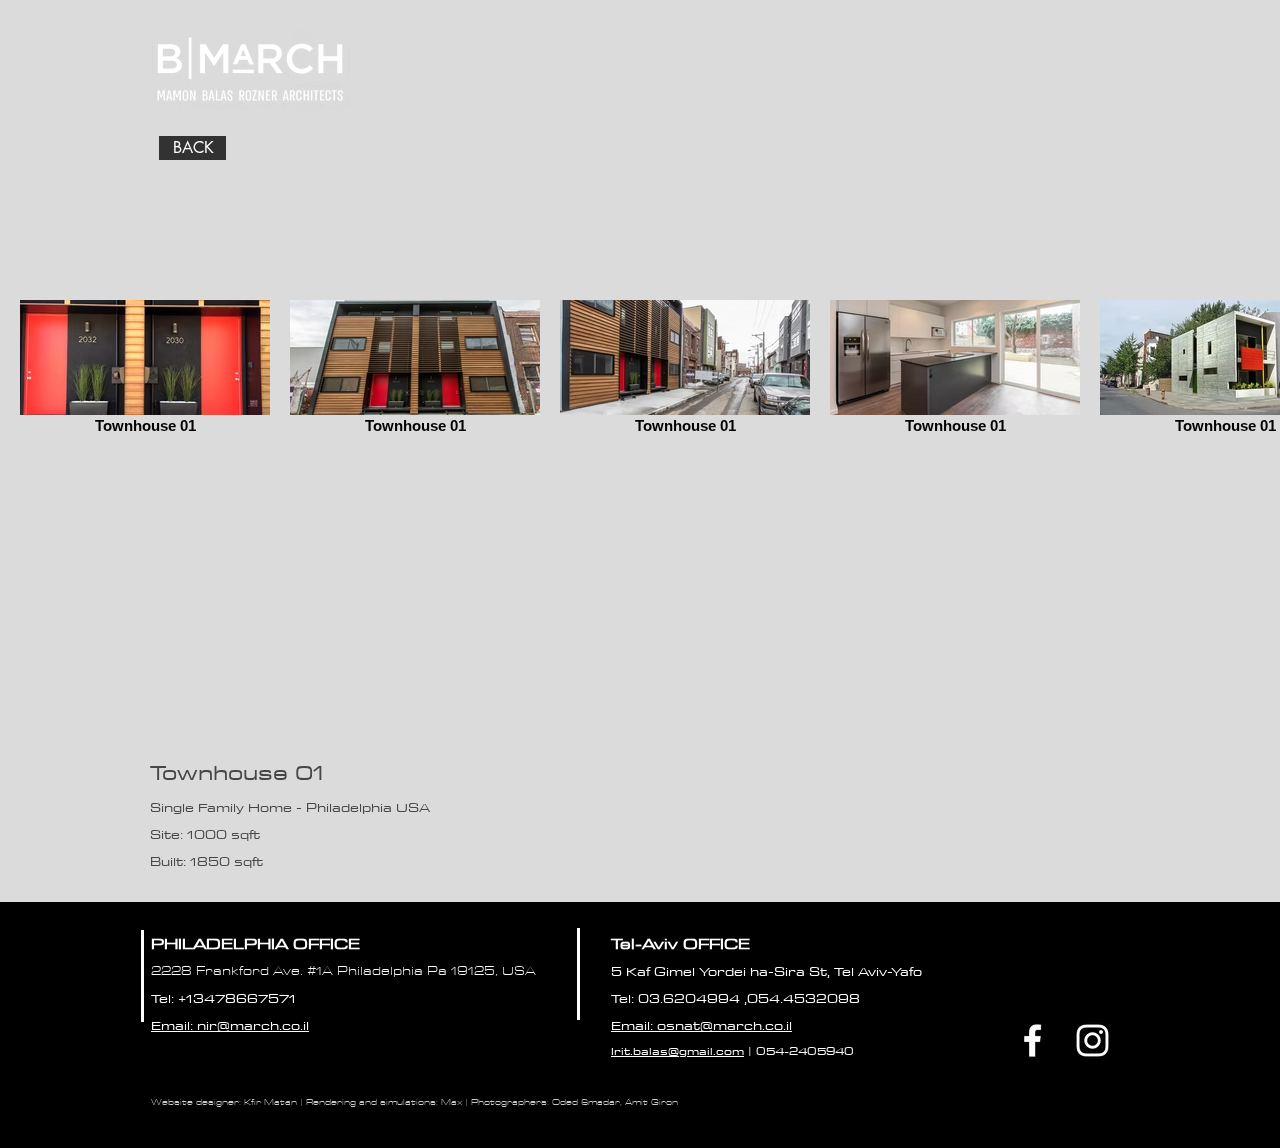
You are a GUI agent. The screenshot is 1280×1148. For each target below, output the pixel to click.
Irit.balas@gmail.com (677, 1050)
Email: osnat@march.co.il (701, 1025)
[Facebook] (1032, 1040)
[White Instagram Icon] (1092, 1040)
